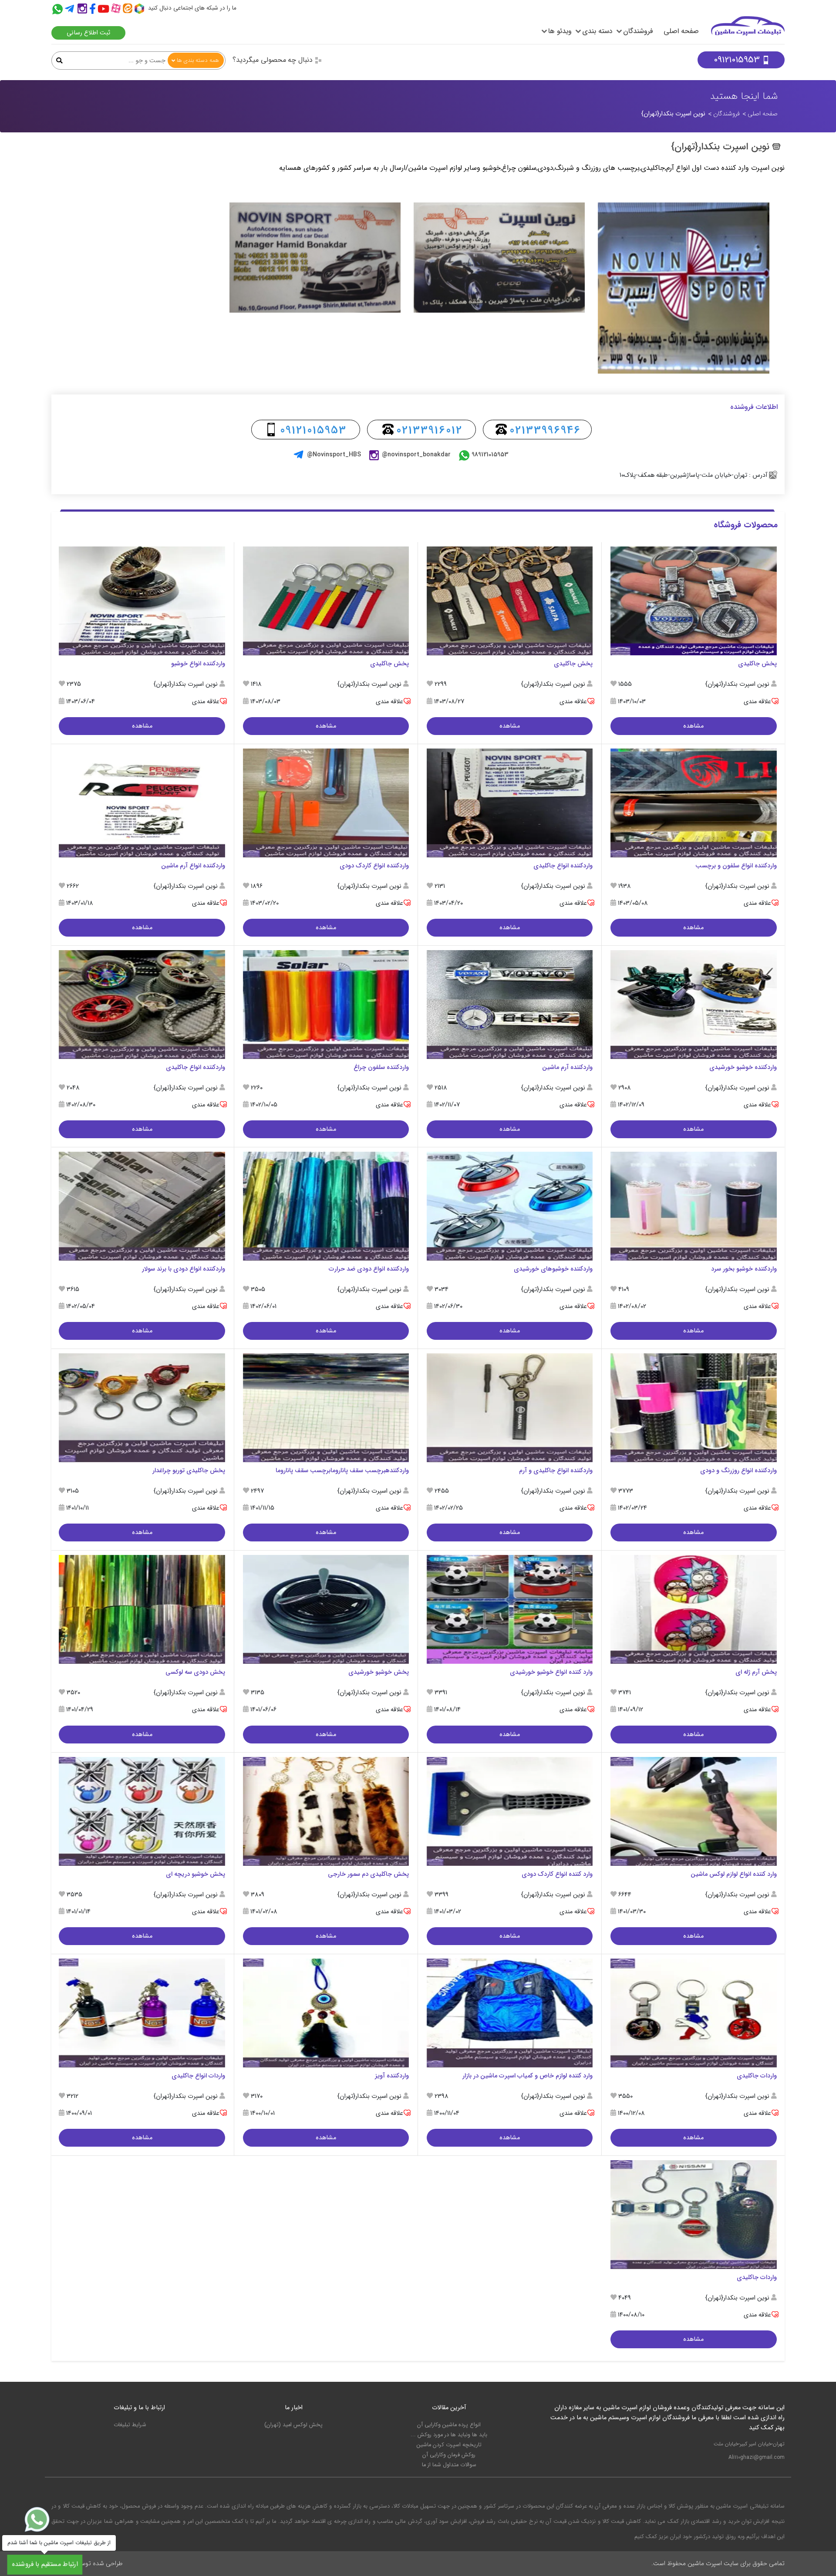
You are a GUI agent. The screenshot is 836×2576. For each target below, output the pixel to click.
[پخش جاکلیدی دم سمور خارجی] (326, 1811)
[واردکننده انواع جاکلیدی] (510, 803)
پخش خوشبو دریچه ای (196, 1874)
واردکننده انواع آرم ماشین (193, 866)
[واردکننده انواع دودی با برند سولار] (142, 1206)
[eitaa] (129, 10)
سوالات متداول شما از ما (449, 2465)
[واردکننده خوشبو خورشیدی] (693, 1004)
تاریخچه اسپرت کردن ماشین (449, 2445)
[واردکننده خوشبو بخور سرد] (693, 1206)
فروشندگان (638, 31)
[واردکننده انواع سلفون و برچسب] (693, 803)
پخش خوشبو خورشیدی (379, 1672)
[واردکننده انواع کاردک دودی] (326, 803)
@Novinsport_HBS (334, 455)
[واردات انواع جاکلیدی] (142, 2013)
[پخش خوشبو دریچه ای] (142, 1811)
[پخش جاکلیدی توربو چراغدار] (142, 1408)
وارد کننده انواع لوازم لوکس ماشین (734, 1874)
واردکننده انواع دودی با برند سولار (184, 1269)
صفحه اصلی (681, 31)
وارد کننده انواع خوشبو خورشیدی (551, 1672)
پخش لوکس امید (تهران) (293, 2425)
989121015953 (490, 455)
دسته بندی (597, 31)
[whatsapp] (37, 2519)
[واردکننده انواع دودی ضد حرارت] (326, 1206)
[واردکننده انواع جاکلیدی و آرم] (510, 1408)
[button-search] (59, 61)
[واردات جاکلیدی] (693, 2013)
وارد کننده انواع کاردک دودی (557, 1874)
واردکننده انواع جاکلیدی (563, 866)
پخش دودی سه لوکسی (195, 1672)
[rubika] (140, 10)
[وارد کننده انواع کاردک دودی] (510, 1811)
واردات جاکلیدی (757, 2076)
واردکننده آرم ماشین (567, 1067)
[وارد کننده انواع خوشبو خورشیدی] (510, 1610)
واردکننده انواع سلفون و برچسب (736, 866)
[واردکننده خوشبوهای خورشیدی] (510, 1206)
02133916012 (429, 430)
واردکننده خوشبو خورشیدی (743, 1067)
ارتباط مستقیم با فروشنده (45, 2564)
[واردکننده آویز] (326, 2013)
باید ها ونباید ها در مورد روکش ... (449, 2435)
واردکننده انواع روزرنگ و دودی (738, 1471)
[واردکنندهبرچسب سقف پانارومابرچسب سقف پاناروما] (326, 1408)
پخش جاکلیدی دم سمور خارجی (368, 1874)
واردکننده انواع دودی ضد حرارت (369, 1269)
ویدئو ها (560, 31)
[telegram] (69, 10)
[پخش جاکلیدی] (693, 601)
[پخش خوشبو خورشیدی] (326, 1610)
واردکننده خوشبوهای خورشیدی (553, 1269)
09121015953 (737, 60)
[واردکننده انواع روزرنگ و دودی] (693, 1408)
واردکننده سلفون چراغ (381, 1067)
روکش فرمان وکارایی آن (449, 2455)
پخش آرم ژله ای (756, 1672)
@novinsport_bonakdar (416, 455)
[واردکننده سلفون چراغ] (326, 1004)
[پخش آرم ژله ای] (693, 1610)
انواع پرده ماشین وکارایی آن (449, 2425)
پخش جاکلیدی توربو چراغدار (189, 1471)
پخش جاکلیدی (757, 664)
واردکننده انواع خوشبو (198, 664)
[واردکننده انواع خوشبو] (142, 601)
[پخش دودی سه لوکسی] (142, 1610)
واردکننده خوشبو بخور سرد (744, 1269)
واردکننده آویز (392, 2076)
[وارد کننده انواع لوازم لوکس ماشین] (693, 1811)
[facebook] (93, 10)
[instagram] (82, 10)
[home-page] (748, 30)
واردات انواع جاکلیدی (198, 2076)
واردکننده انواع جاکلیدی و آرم (556, 1471)
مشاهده (693, 726)
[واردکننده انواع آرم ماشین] (142, 803)
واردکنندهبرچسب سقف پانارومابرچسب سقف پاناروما (342, 1471)
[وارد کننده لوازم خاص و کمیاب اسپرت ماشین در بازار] (510, 2013)
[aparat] (117, 10)
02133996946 (545, 430)
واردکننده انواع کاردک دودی (374, 866)
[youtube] (104, 10)
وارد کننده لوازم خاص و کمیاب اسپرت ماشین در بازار (528, 2076)
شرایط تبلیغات (130, 2425)
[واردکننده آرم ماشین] (510, 1004)
